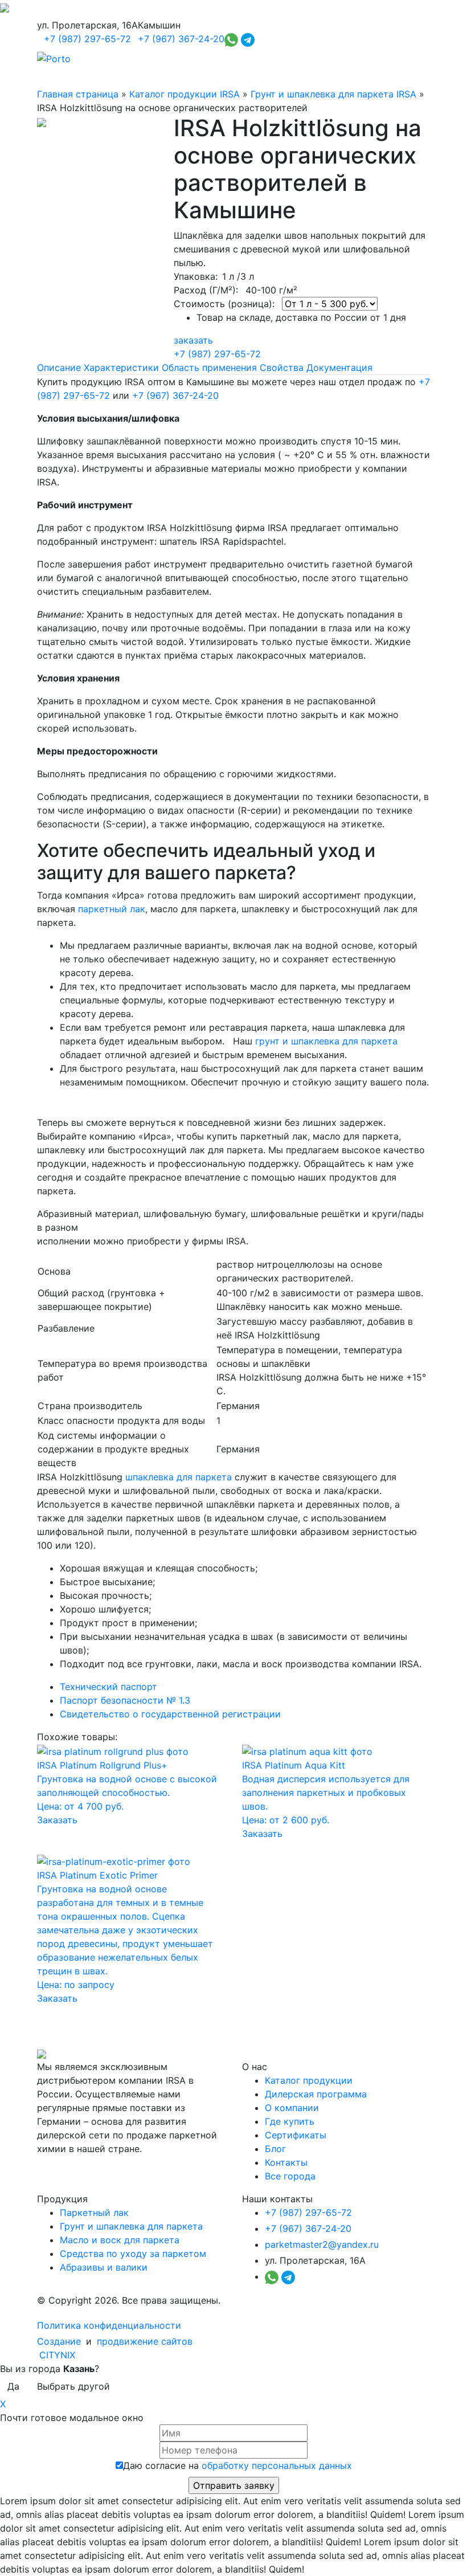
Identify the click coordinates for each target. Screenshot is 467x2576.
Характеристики (121, 368)
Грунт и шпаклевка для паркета (131, 2226)
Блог (275, 2149)
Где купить (290, 2121)
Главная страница (78, 94)
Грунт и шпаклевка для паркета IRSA (333, 94)
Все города (290, 2176)
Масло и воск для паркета (120, 2240)
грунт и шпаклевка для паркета (326, 1041)
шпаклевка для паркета (179, 1477)
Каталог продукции (309, 2080)
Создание (60, 2341)
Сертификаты (296, 2135)
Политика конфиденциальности (109, 2325)
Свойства (282, 368)
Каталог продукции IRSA (185, 94)
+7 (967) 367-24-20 (181, 39)
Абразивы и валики (104, 2267)
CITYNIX (57, 2355)
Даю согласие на (237, 2465)
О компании (292, 2108)
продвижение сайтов (145, 2341)
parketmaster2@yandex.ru (322, 2244)
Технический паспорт (108, 1687)
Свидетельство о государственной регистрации (170, 1714)
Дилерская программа (316, 2094)
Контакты (286, 2162)
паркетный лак (112, 909)
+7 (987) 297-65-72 (87, 39)
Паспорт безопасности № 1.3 (125, 1700)
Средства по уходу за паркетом (133, 2254)
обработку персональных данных (277, 2465)
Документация (339, 368)
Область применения (209, 368)
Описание (59, 368)
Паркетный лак (94, 2212)
